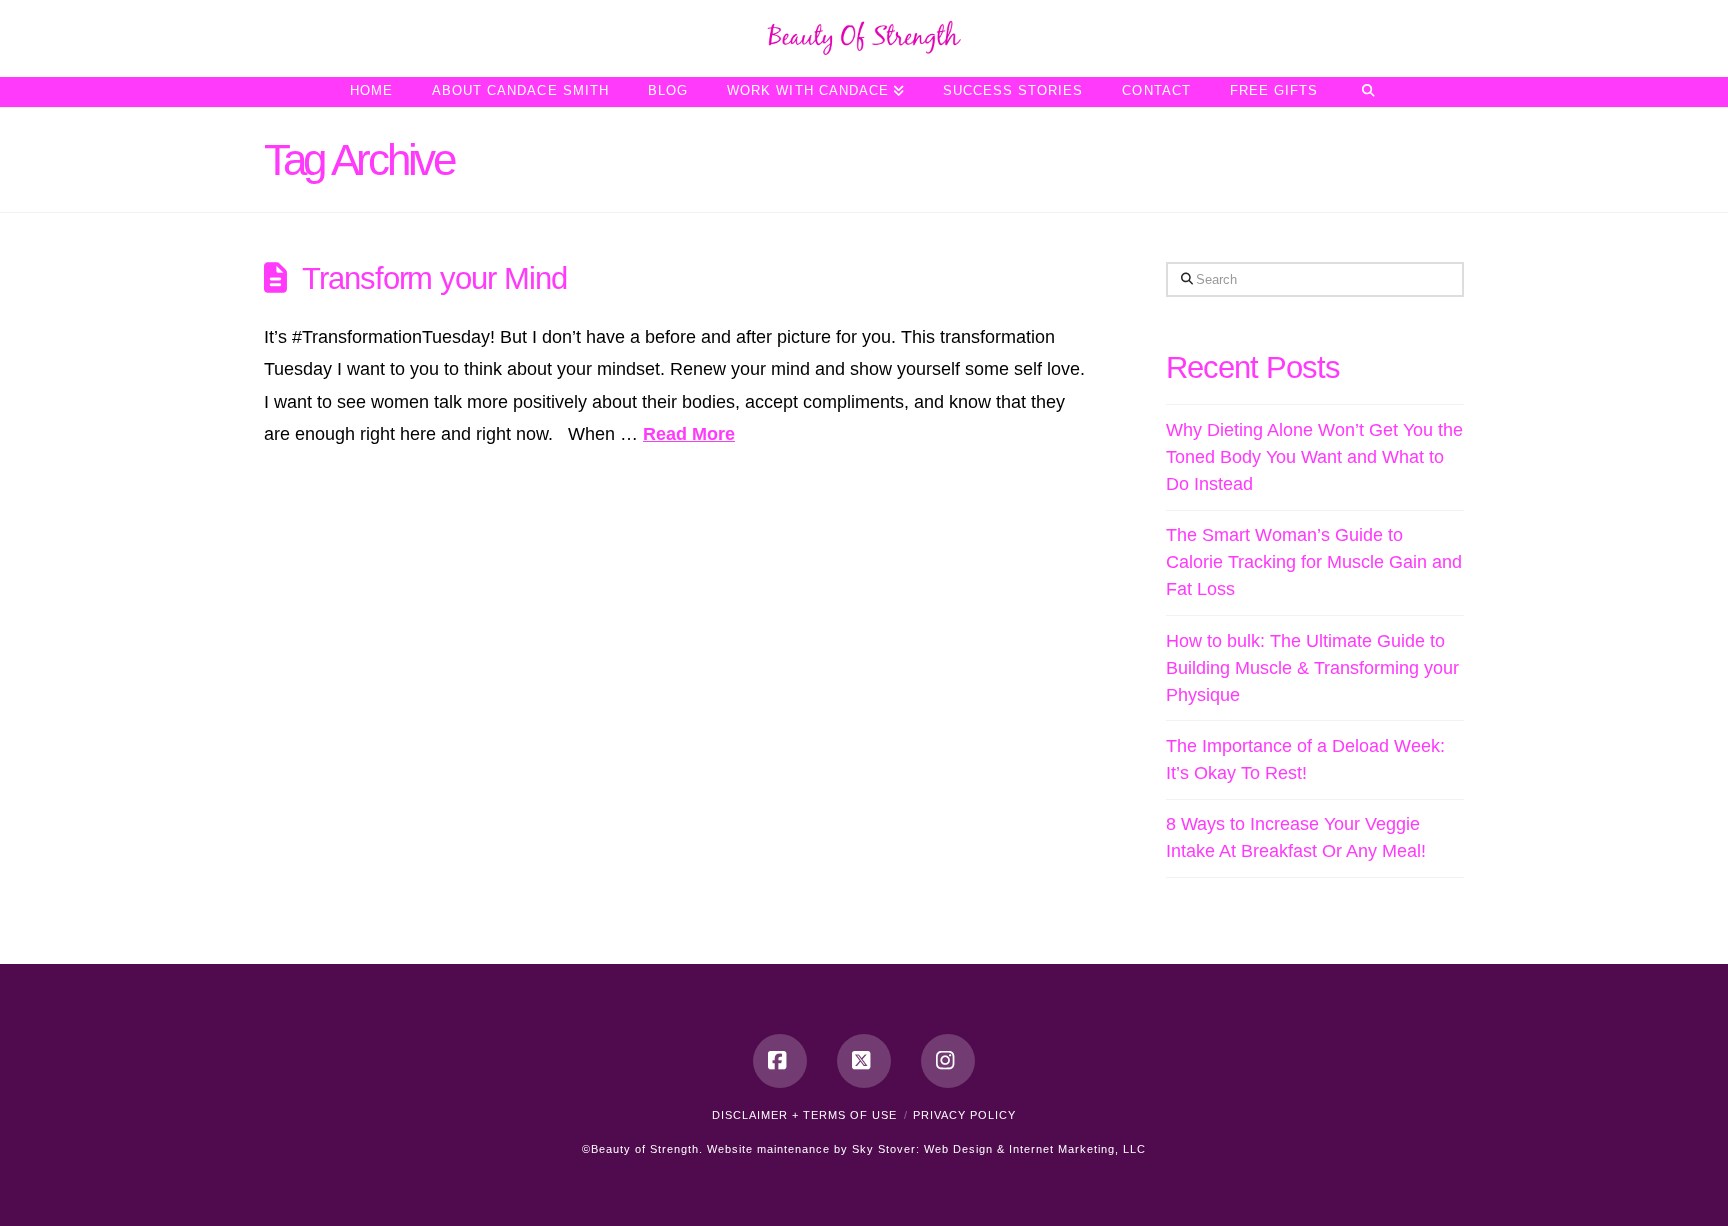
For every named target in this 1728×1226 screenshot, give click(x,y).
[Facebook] (780, 1061)
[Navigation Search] (1367, 92)
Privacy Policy (964, 1115)
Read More (689, 434)
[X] (864, 1061)
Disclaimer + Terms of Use (804, 1115)
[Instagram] (948, 1061)
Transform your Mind (434, 278)
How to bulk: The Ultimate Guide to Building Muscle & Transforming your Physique (1312, 668)
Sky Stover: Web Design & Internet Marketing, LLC (999, 1149)
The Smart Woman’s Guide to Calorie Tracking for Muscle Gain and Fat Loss (1314, 562)
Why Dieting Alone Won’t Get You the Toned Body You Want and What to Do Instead (1314, 457)
